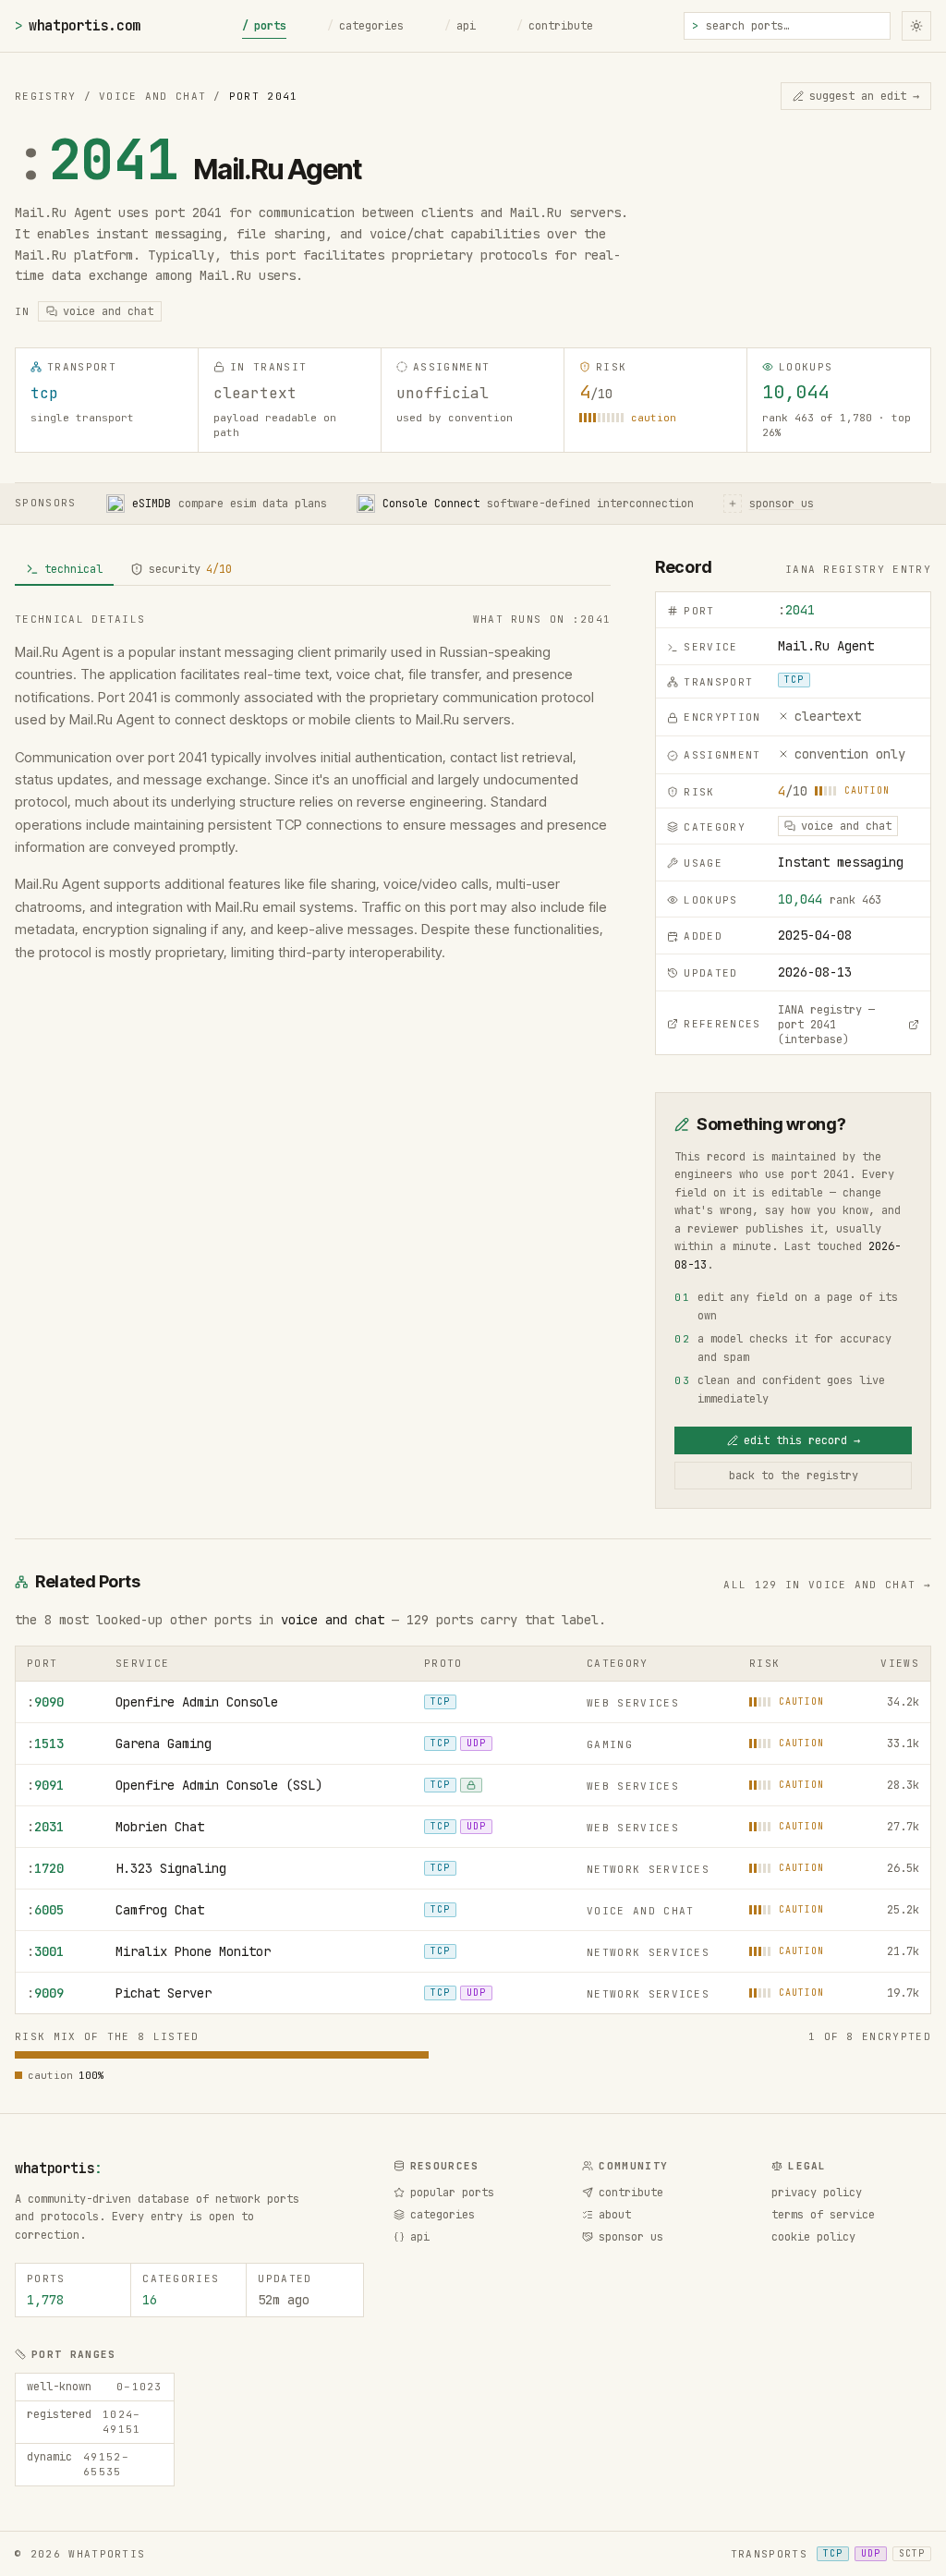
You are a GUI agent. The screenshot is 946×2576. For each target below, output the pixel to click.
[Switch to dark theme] (916, 26)
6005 (45, 1910)
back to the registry (794, 1476)
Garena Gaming (164, 1744)
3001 (45, 1951)
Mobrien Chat (160, 1827)
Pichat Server (164, 1993)
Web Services (633, 1703)
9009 (45, 1993)
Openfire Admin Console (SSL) (219, 1785)
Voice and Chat (152, 96)
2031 (45, 1827)
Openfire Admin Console (197, 1702)
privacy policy (817, 2193)
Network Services (648, 1869)
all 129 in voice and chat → (827, 1585)
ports (264, 26)
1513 (45, 1744)
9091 (45, 1785)
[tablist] (313, 570)
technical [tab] (73, 569)
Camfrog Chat (160, 1910)
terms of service (823, 2215)
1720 (45, 1868)
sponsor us (631, 2237)
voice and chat (333, 1620)
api (460, 26)
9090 (45, 1702)
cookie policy (813, 2237)
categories (365, 26)
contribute (555, 26)
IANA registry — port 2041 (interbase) (826, 1025)
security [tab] (190, 569)
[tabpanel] (313, 788)
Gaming (610, 1744)
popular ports (452, 2193)
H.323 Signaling (171, 1868)
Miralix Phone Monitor (193, 1951)
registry (46, 96)
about (615, 2215)
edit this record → (802, 1440)
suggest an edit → (864, 96)
